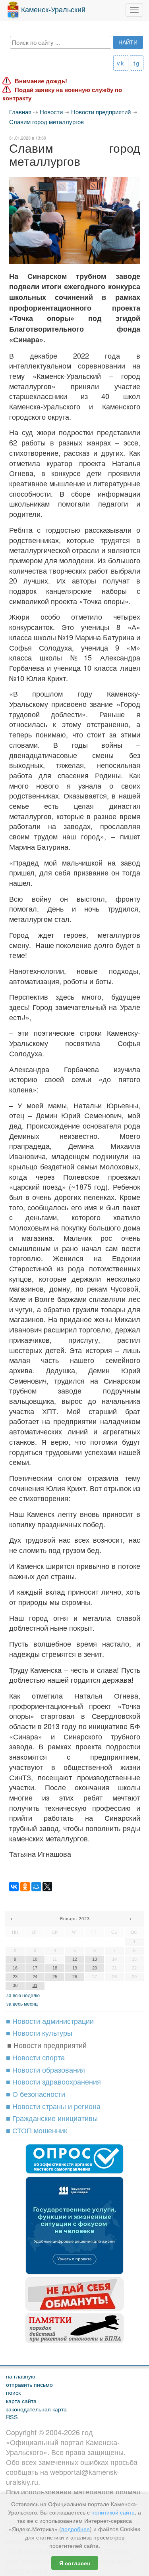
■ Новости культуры (39, 2033)
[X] (47, 1887)
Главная (20, 112)
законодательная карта (36, 2409)
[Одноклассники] (25, 1887)
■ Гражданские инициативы (52, 2118)
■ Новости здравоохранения (53, 2081)
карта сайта (21, 2400)
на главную (21, 2376)
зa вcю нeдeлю (23, 1995)
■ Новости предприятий (47, 2045)
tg (137, 63)
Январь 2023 (75, 1919)
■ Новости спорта (35, 2057)
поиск (13, 2392)
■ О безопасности (36, 2094)
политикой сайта (113, 2512)
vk (121, 63)
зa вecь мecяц (22, 2003)
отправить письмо (29, 2384)
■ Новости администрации (50, 2021)
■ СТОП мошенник (37, 2130)
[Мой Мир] (36, 1887)
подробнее (75, 2529)
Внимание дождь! (41, 81)
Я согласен (75, 2563)
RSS (12, 2417)
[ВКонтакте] (14, 1887)
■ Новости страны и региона (53, 2106)
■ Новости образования (45, 2069)
